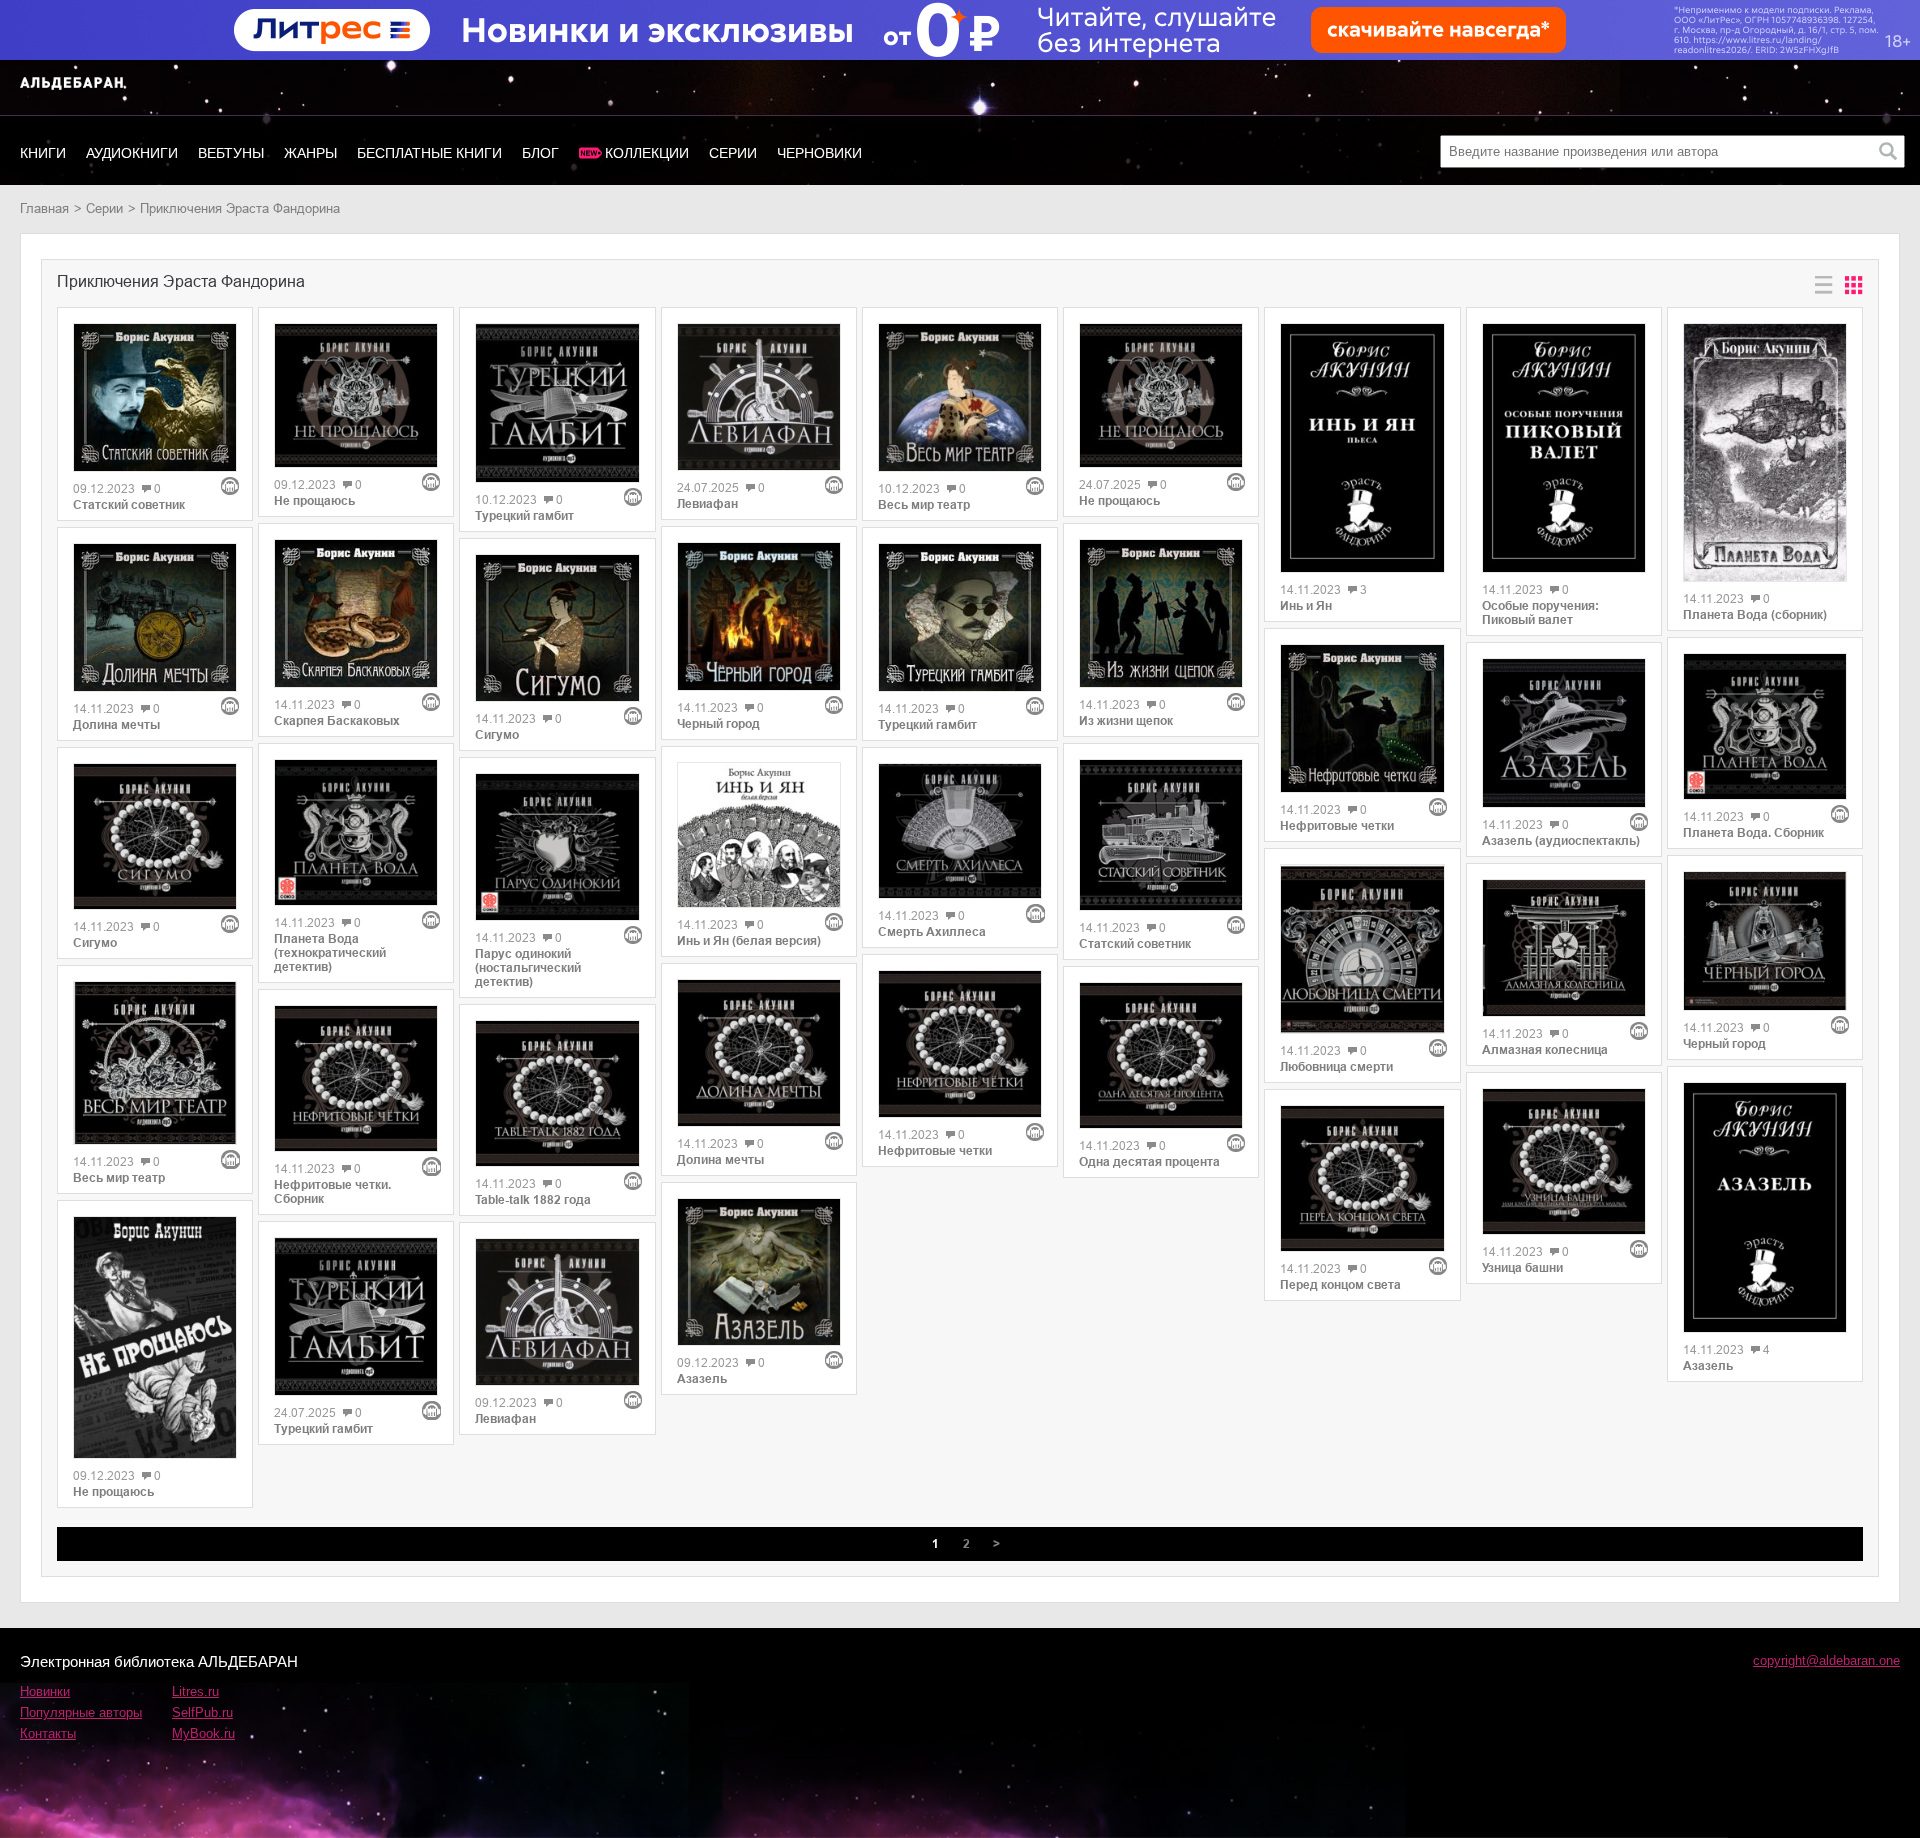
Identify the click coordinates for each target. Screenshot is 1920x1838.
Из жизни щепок (1126, 721)
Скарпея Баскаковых (337, 721)
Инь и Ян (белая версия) (749, 941)
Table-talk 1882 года (533, 1200)
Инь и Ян (1306, 606)
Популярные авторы (81, 1712)
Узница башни (1522, 1268)
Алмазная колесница (1545, 1050)
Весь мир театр (119, 1178)
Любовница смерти (1336, 1067)
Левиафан (505, 1419)
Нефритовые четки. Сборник (332, 1192)
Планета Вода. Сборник (1753, 833)
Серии (733, 153)
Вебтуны (231, 153)
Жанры (310, 153)
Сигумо (95, 943)
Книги (43, 153)
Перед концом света (1340, 1285)
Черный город (718, 724)
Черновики (819, 153)
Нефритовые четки (935, 1151)
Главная (44, 208)
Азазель (702, 1379)
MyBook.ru (203, 1733)
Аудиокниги (132, 153)
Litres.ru (195, 1691)
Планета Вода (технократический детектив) (330, 953)
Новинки (45, 1691)
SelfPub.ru (202, 1712)
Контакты (48, 1733)
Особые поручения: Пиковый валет (1540, 613)
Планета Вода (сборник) (1755, 615)
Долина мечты (116, 725)
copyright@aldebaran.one (1826, 1660)
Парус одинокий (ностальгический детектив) (528, 968)
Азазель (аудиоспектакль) (1561, 841)
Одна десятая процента (1149, 1162)
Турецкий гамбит (323, 1429)
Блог (540, 153)
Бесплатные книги (429, 153)
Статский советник (129, 505)
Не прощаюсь (113, 1492)
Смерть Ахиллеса (932, 932)
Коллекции (647, 153)
